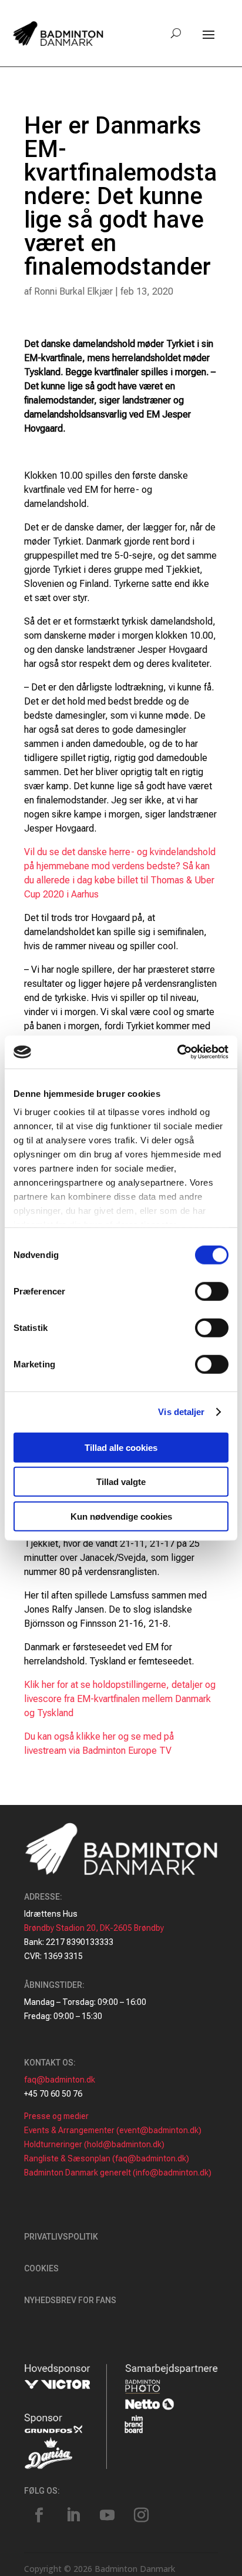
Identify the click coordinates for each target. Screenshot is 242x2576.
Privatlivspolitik (61, 2237)
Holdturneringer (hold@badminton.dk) (94, 2144)
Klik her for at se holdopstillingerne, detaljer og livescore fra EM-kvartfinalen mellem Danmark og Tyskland (120, 1699)
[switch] (212, 1291)
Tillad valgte (121, 1482)
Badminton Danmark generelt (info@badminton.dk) (118, 2173)
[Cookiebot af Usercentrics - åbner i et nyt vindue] (177, 1052)
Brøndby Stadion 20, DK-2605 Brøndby (94, 1928)
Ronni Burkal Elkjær (73, 291)
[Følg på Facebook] (39, 2515)
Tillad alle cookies (121, 1447)
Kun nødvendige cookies (121, 1516)
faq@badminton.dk (60, 2080)
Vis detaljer (181, 1412)
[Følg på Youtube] (107, 2515)
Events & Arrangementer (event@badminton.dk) (113, 2130)
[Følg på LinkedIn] (73, 2515)
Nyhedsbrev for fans (70, 2300)
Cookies (41, 2268)
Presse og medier (56, 2116)
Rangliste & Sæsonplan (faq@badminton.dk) (107, 2158)
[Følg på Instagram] (141, 2515)
